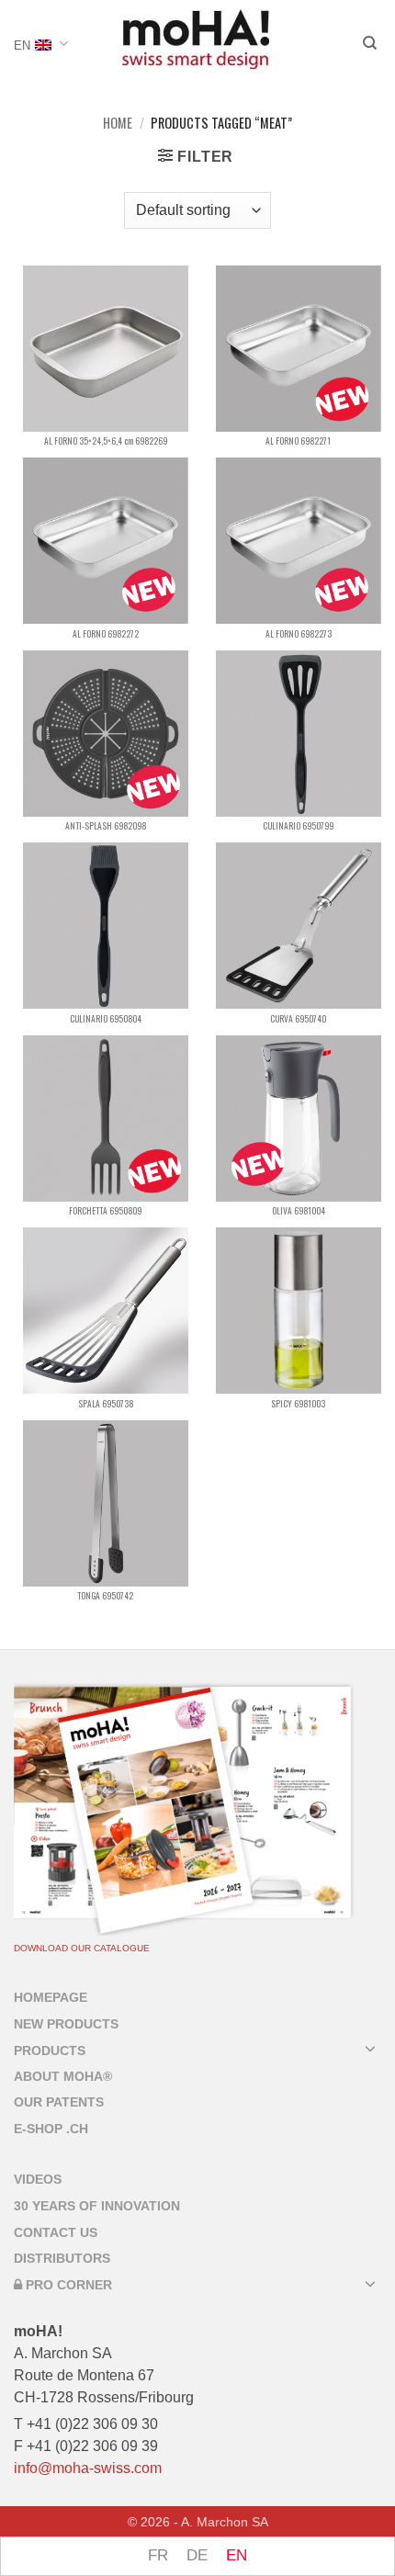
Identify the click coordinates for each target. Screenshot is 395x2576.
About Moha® (63, 2076)
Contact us (56, 2232)
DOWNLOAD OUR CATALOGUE (82, 1948)
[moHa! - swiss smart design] (196, 39)
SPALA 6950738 (106, 1404)
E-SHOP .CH (51, 2129)
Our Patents (59, 2102)
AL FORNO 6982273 (299, 634)
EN (22, 45)
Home (118, 123)
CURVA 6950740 (298, 1019)
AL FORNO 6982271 (298, 441)
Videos (38, 2179)
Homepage (51, 1997)
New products (66, 2024)
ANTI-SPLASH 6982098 (106, 826)
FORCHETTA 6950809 (105, 1211)
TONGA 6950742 (105, 1596)
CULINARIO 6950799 (298, 826)
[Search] (370, 45)
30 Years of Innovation (97, 2206)
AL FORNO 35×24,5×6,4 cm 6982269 (106, 441)
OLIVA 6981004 (299, 1211)
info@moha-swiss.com (88, 2468)
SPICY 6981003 (298, 1404)
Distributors (62, 2258)
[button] (196, 156)
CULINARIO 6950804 (106, 1019)
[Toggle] (370, 2048)
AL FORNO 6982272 (106, 634)
